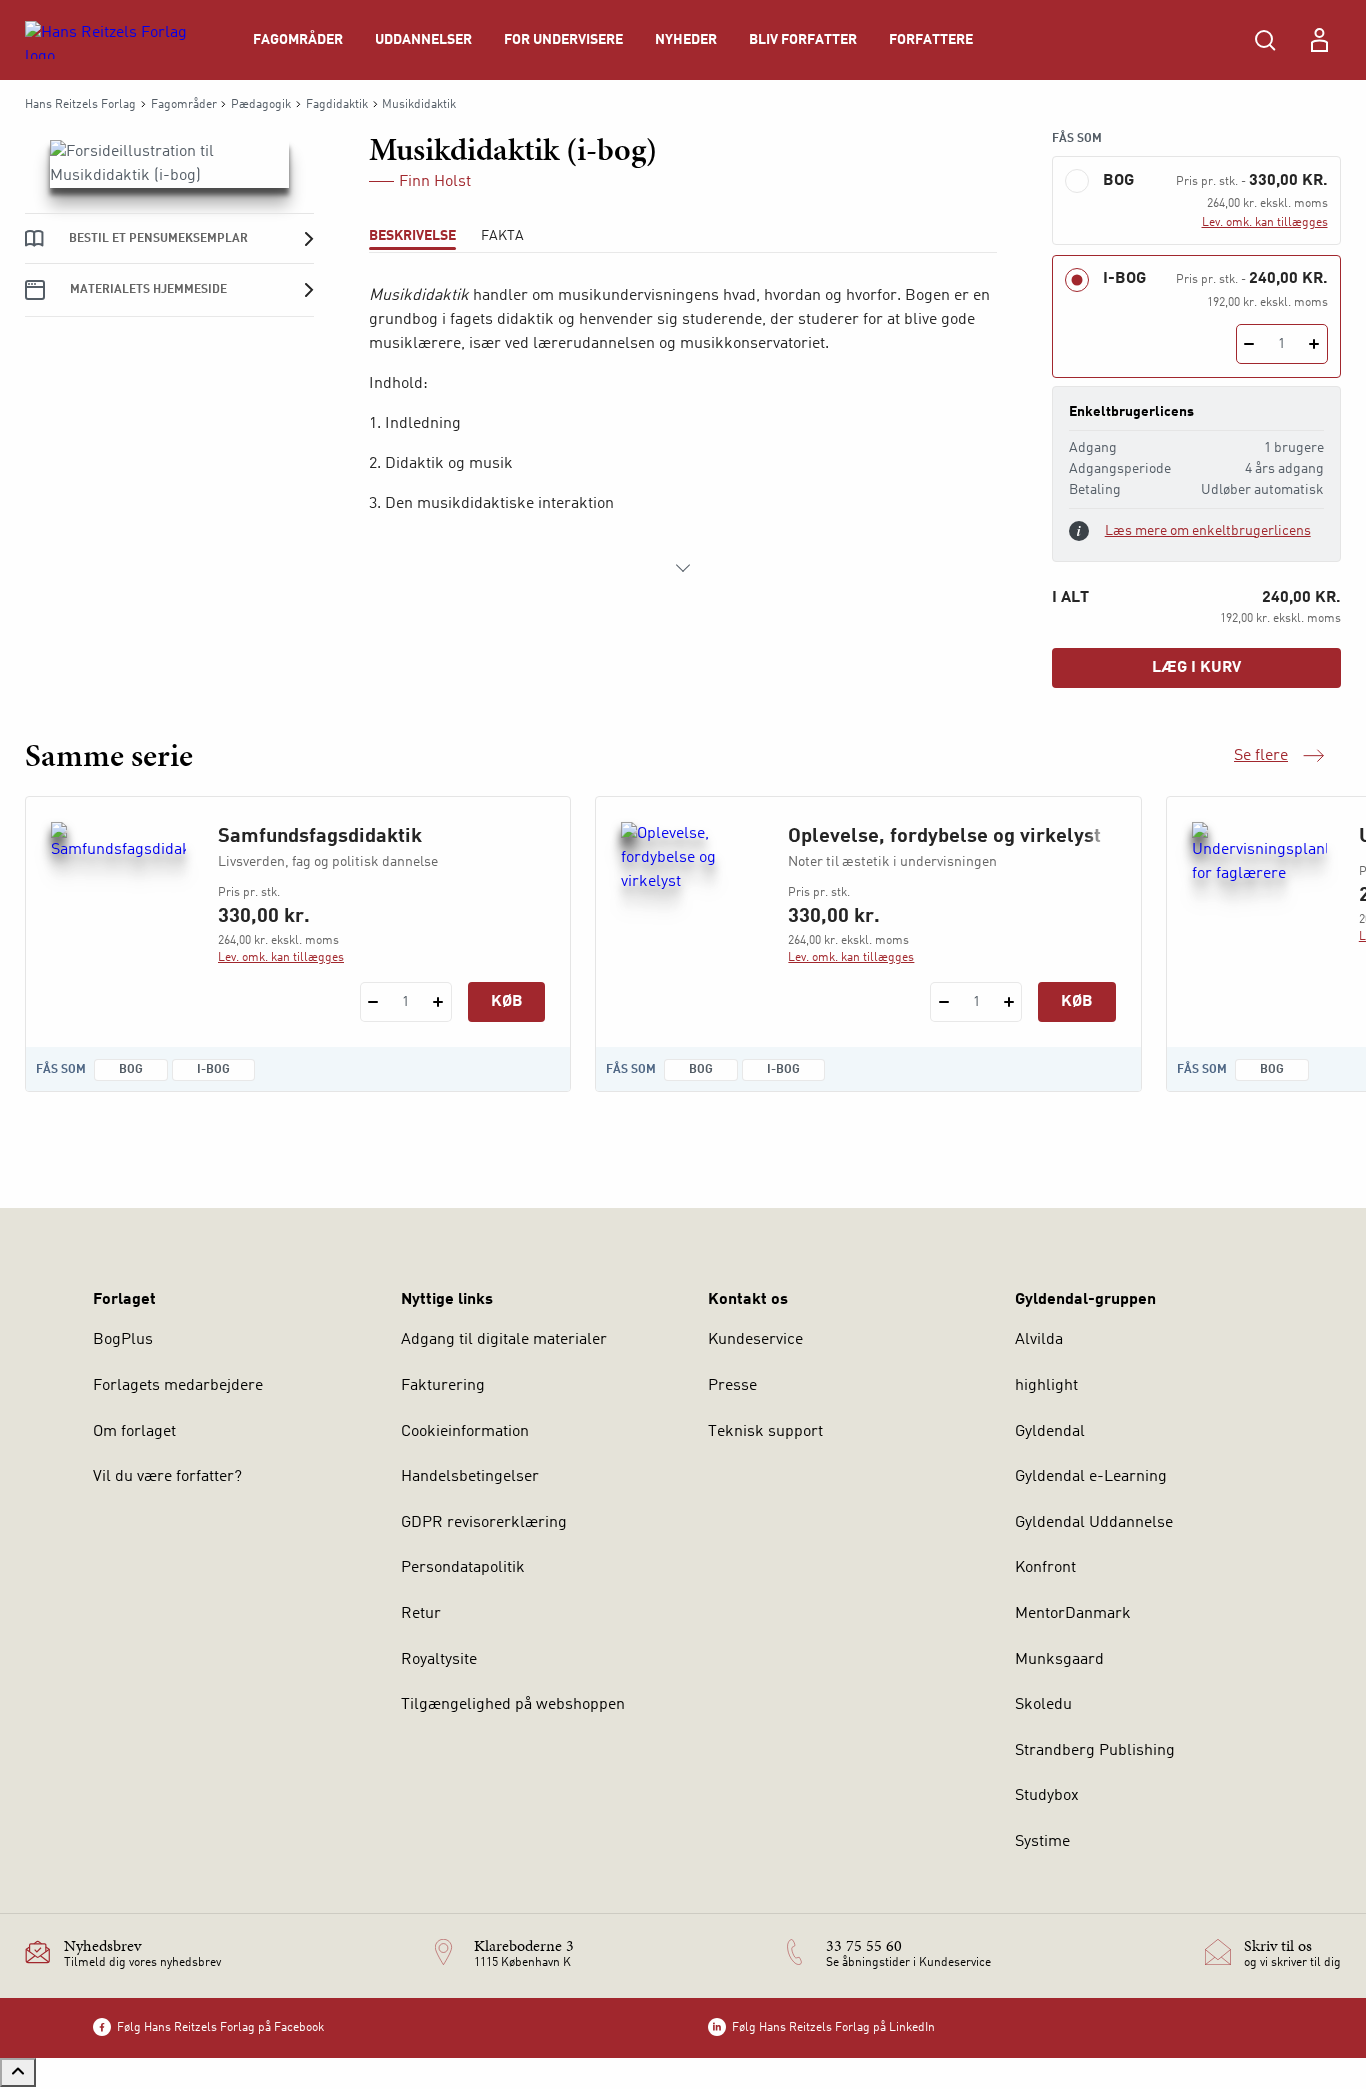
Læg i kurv (1196, 668)
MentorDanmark (1073, 1614)
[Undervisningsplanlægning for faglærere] (1259, 918)
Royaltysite (439, 1660)
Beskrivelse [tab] (412, 236)
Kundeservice (755, 1340)
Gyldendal (1050, 1432)
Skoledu (1043, 1705)
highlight (1046, 1386)
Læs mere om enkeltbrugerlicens (1208, 531)
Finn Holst (435, 182)
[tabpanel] (683, 432)
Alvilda (1039, 1340)
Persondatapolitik (463, 1568)
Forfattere (931, 40)
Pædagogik (261, 105)
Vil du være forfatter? (167, 1477)
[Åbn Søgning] (1265, 40)
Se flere (1279, 758)
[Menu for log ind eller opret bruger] (1319, 40)
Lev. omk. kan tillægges (1265, 223)
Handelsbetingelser (470, 1477)
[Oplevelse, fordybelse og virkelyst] (688, 918)
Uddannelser (423, 40)
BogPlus (123, 1340)
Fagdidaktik (337, 105)
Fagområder (298, 40)
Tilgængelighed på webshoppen (513, 1705)
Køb (507, 1002)
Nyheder (686, 40)
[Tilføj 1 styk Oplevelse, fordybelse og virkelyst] (1008, 1002)
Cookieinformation (465, 1432)
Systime (1042, 1842)
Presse (732, 1386)
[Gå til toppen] (18, 2072)
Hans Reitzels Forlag (80, 105)
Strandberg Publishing (1095, 1751)
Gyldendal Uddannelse (1094, 1523)
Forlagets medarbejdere (178, 1386)
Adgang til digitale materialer (504, 1340)
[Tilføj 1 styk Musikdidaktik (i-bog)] (1314, 344)
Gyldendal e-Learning (1091, 1477)
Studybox (1047, 1796)
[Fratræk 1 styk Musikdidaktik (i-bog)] (1249, 344)
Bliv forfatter (803, 40)
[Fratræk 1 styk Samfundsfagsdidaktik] (373, 1002)
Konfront (1045, 1568)
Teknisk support (765, 1432)
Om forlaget (134, 1432)
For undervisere (563, 40)
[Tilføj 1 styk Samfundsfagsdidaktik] (438, 1002)
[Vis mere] (683, 568)
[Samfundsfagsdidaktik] (118, 918)
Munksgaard (1059, 1660)
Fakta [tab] (502, 236)
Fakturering (443, 1386)
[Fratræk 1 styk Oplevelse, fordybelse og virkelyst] (943, 1002)
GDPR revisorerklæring (484, 1523)
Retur (421, 1614)
